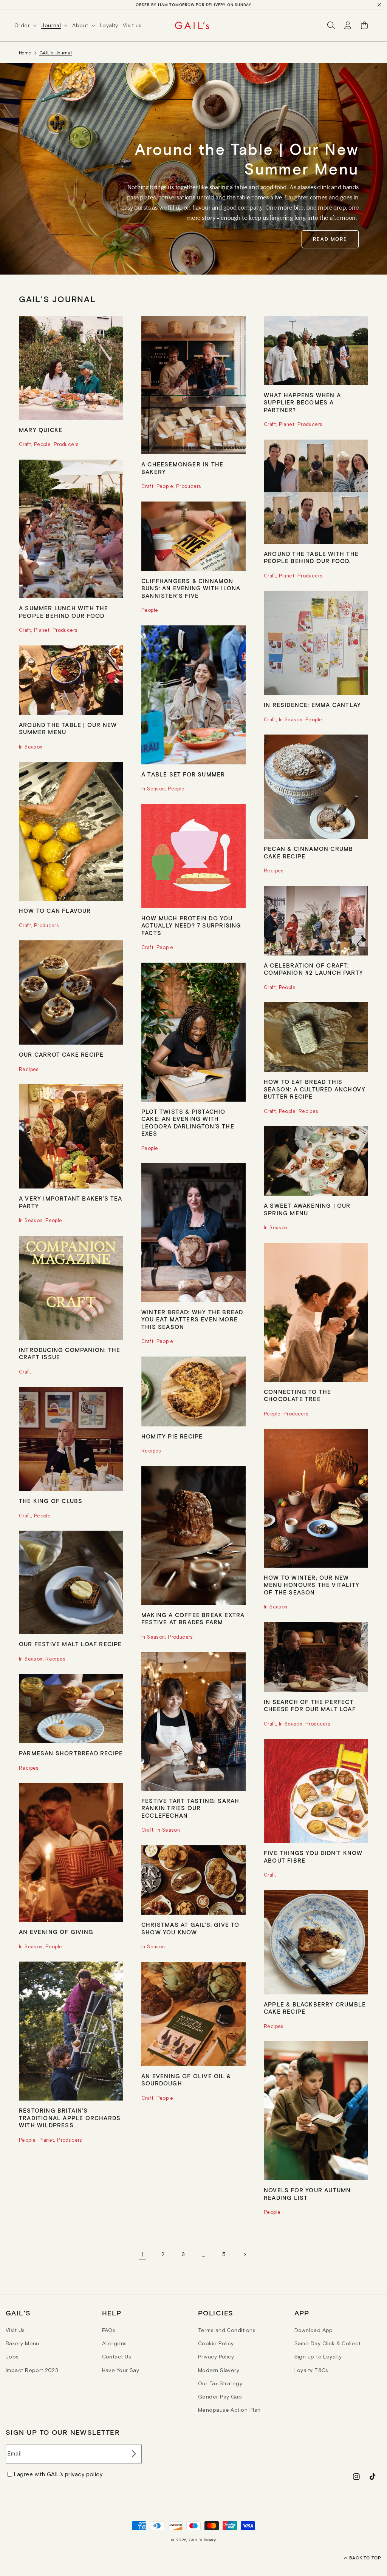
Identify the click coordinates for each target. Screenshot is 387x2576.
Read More (330, 239)
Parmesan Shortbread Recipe (71, 1753)
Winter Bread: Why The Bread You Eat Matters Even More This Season (192, 1319)
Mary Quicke (41, 430)
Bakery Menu (22, 2343)
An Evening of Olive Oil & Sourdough (186, 2080)
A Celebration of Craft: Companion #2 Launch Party (313, 969)
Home (25, 53)
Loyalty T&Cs (311, 2370)
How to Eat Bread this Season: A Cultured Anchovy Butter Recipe (315, 1089)
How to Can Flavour (55, 911)
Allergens (115, 2343)
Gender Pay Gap (220, 2397)
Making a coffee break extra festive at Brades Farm (193, 1619)
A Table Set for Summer (183, 774)
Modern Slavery (219, 2370)
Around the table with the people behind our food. (311, 557)
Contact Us (117, 2357)
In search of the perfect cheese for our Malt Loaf (310, 1706)
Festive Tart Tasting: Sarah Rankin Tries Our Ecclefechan (190, 1808)
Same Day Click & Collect (328, 2343)
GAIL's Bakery (203, 2540)
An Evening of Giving (56, 1932)
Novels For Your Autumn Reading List (307, 2194)
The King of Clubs (51, 1501)
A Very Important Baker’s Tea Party (71, 1202)
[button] (28, 25)
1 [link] (142, 2254)
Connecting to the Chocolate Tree (297, 1395)
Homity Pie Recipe (172, 1436)
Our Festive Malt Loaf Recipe (70, 1644)
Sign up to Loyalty (318, 2357)
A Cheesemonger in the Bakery (182, 468)
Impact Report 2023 (32, 2370)
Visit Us (15, 2330)
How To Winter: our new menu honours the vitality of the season (312, 1585)
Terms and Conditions (227, 2330)
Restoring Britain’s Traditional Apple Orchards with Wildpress (70, 2118)
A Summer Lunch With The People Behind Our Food (64, 612)
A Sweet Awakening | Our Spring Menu (307, 1209)
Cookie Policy (216, 2343)
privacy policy (84, 2474)
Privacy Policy (216, 2357)
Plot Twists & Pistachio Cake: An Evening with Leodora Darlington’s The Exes (188, 1123)
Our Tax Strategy (220, 2383)
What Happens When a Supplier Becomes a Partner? (302, 402)
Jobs (12, 2357)
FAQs (109, 2330)
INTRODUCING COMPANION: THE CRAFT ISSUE (70, 1354)
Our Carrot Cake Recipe (61, 1054)
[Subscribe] (133, 2454)
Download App (314, 2330)
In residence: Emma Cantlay (312, 705)
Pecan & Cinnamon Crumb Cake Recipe (308, 852)
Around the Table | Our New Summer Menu (68, 729)
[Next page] (245, 2255)
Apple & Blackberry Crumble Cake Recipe (315, 2008)
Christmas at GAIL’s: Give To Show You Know (190, 1928)
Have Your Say (121, 2370)
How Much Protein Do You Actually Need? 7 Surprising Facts (191, 925)
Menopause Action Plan (229, 2410)
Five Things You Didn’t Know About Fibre (313, 1857)
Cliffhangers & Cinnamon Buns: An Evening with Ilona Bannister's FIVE (191, 588)
